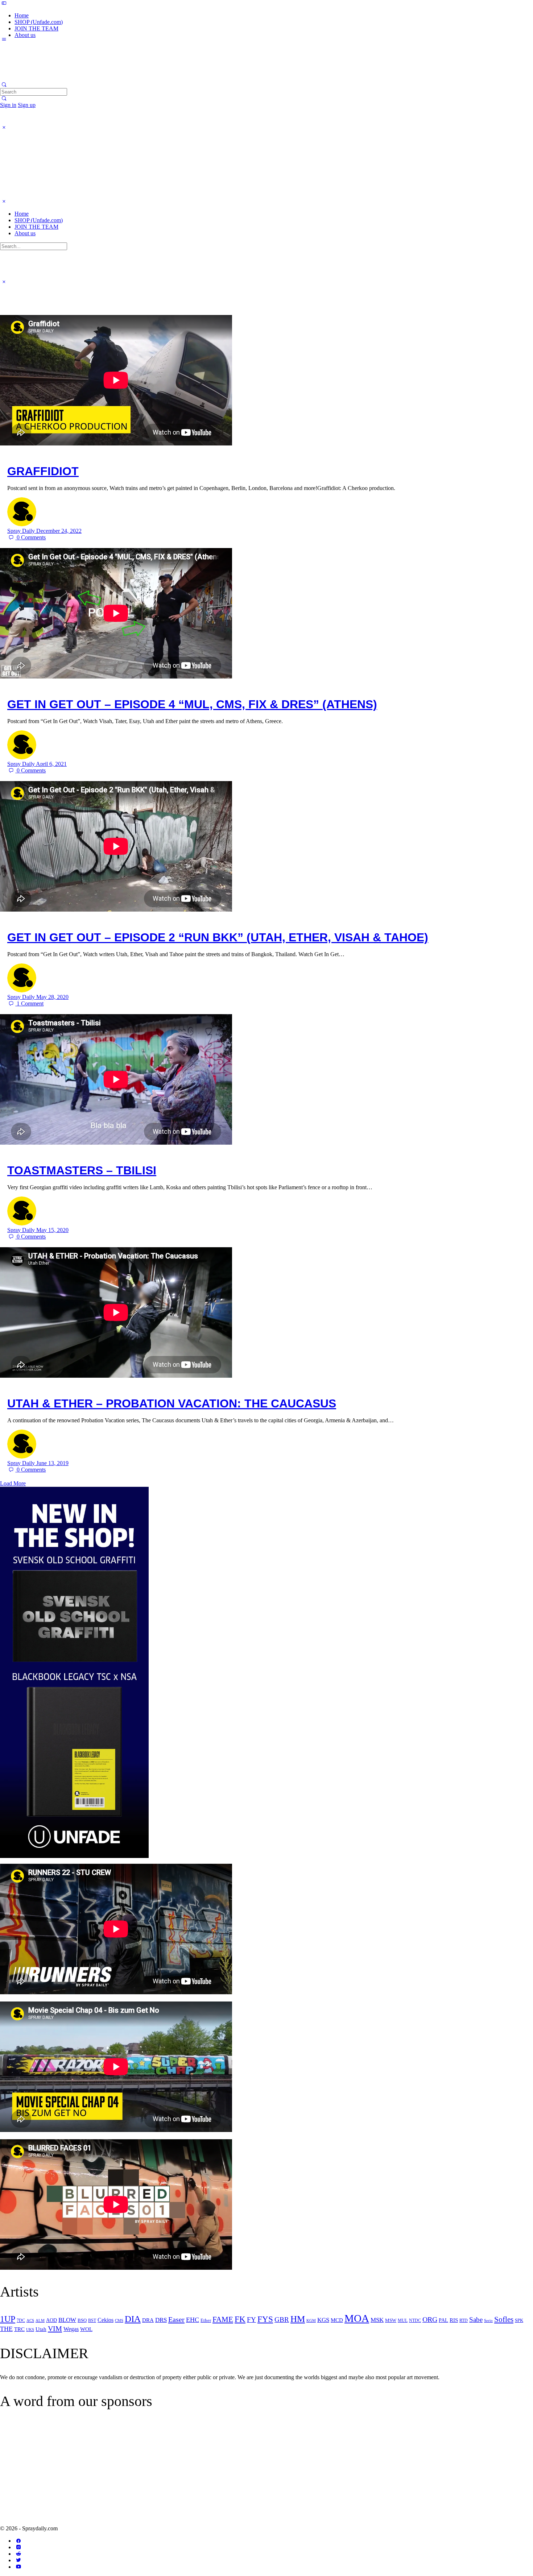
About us (25, 233)
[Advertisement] (61, 2473)
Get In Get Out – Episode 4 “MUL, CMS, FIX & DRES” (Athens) (192, 704)
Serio (488, 2320)
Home (22, 214)
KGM (311, 2321)
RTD (464, 2320)
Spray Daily (22, 531)
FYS (265, 2319)
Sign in (8, 105)
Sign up (27, 105)
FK (240, 2319)
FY (251, 2320)
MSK (377, 2320)
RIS (454, 2320)
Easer (176, 2319)
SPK (519, 2320)
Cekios (106, 2320)
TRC (19, 2329)
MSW (391, 2320)
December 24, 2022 (59, 531)
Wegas (71, 2329)
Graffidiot (43, 471)
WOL (86, 2329)
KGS (323, 2320)
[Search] (4, 98)
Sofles (504, 2319)
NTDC (415, 2320)
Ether (206, 2320)
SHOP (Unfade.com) (39, 220)
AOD (51, 2320)
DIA (133, 2319)
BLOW (67, 2320)
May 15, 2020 (52, 1230)
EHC (193, 2320)
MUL (403, 2320)
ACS (30, 2320)
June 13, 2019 (52, 1463)
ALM (40, 2321)
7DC (21, 2320)
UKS (30, 2330)
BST (92, 2321)
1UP (8, 2319)
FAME (223, 2319)
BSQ (82, 2320)
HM (298, 2319)
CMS (119, 2320)
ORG (430, 2319)
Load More (13, 1483)
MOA (357, 2318)
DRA (148, 2320)
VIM (55, 2328)
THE (6, 2329)
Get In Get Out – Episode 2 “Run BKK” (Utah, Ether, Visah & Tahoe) (218, 937)
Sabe (476, 2320)
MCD (337, 2320)
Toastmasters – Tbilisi (82, 1170)
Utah (41, 2329)
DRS (161, 2320)
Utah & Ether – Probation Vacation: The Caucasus (172, 1403)
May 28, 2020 (52, 997)
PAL (443, 2320)
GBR (282, 2320)
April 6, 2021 (51, 764)
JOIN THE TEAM (36, 227)
